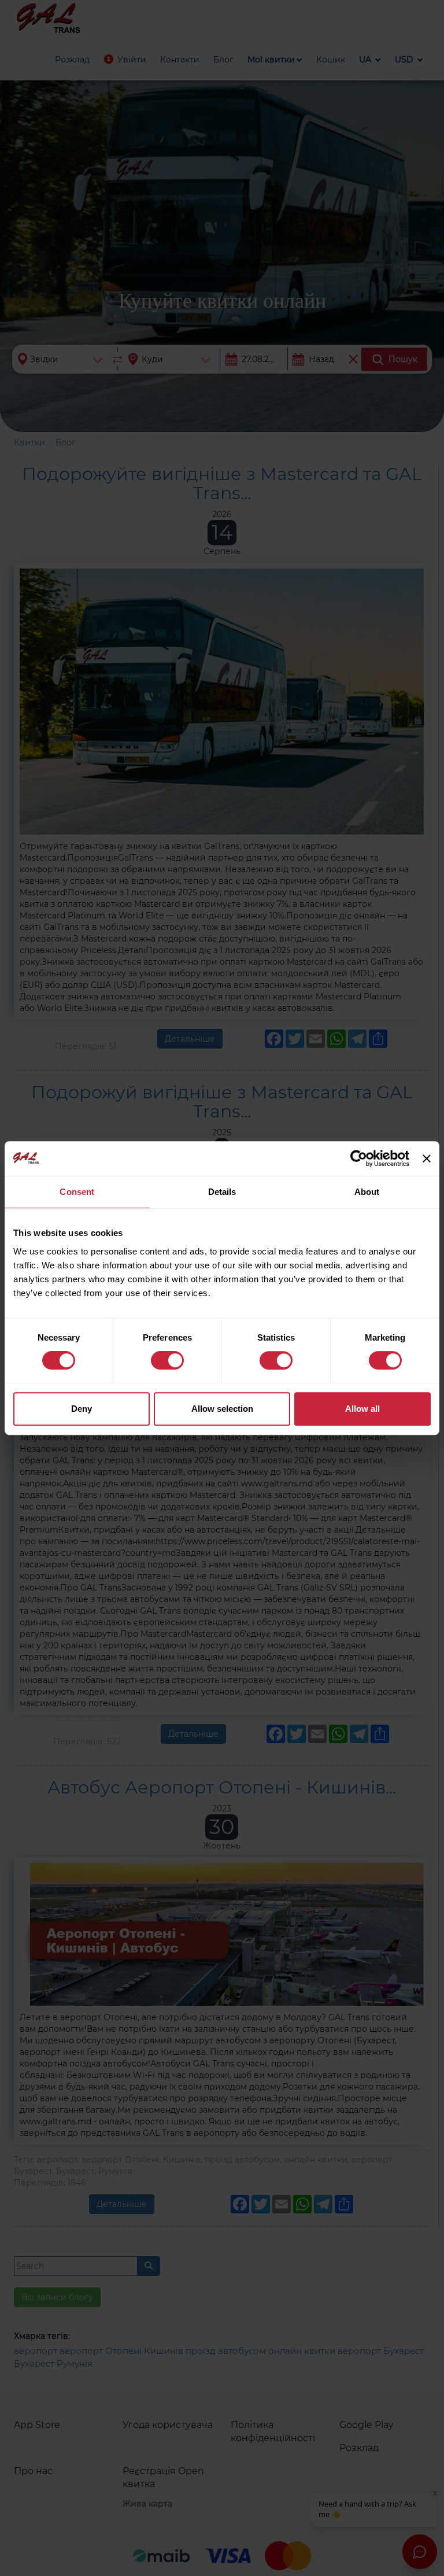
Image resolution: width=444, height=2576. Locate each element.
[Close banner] (427, 1158)
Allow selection (222, 1409)
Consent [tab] (77, 1192)
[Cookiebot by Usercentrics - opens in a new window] (359, 1158)
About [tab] (367, 1192)
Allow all (362, 1409)
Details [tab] (222, 1192)
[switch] (167, 1360)
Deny (82, 1409)
